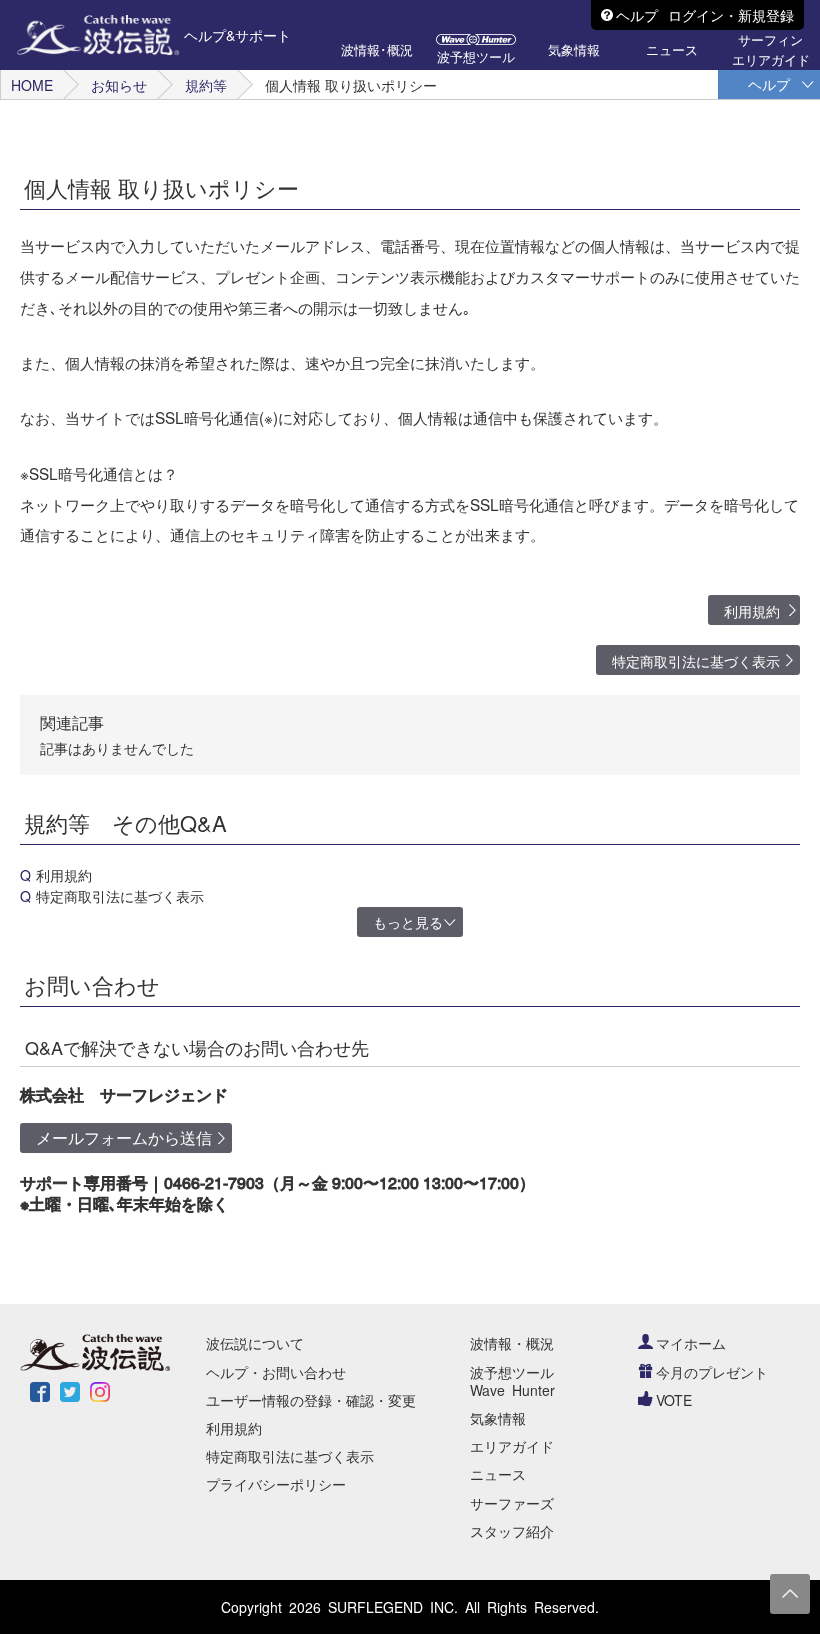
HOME (32, 85)
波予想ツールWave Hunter (512, 1381)
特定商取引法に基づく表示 (696, 661)
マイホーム (691, 1343)
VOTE (674, 1400)
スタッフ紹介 (512, 1531)
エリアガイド (512, 1446)
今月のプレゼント (712, 1372)
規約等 (206, 85)
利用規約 (752, 611)
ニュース (498, 1474)
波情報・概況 (512, 1343)
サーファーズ (512, 1503)
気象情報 (498, 1418)
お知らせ (119, 85)
